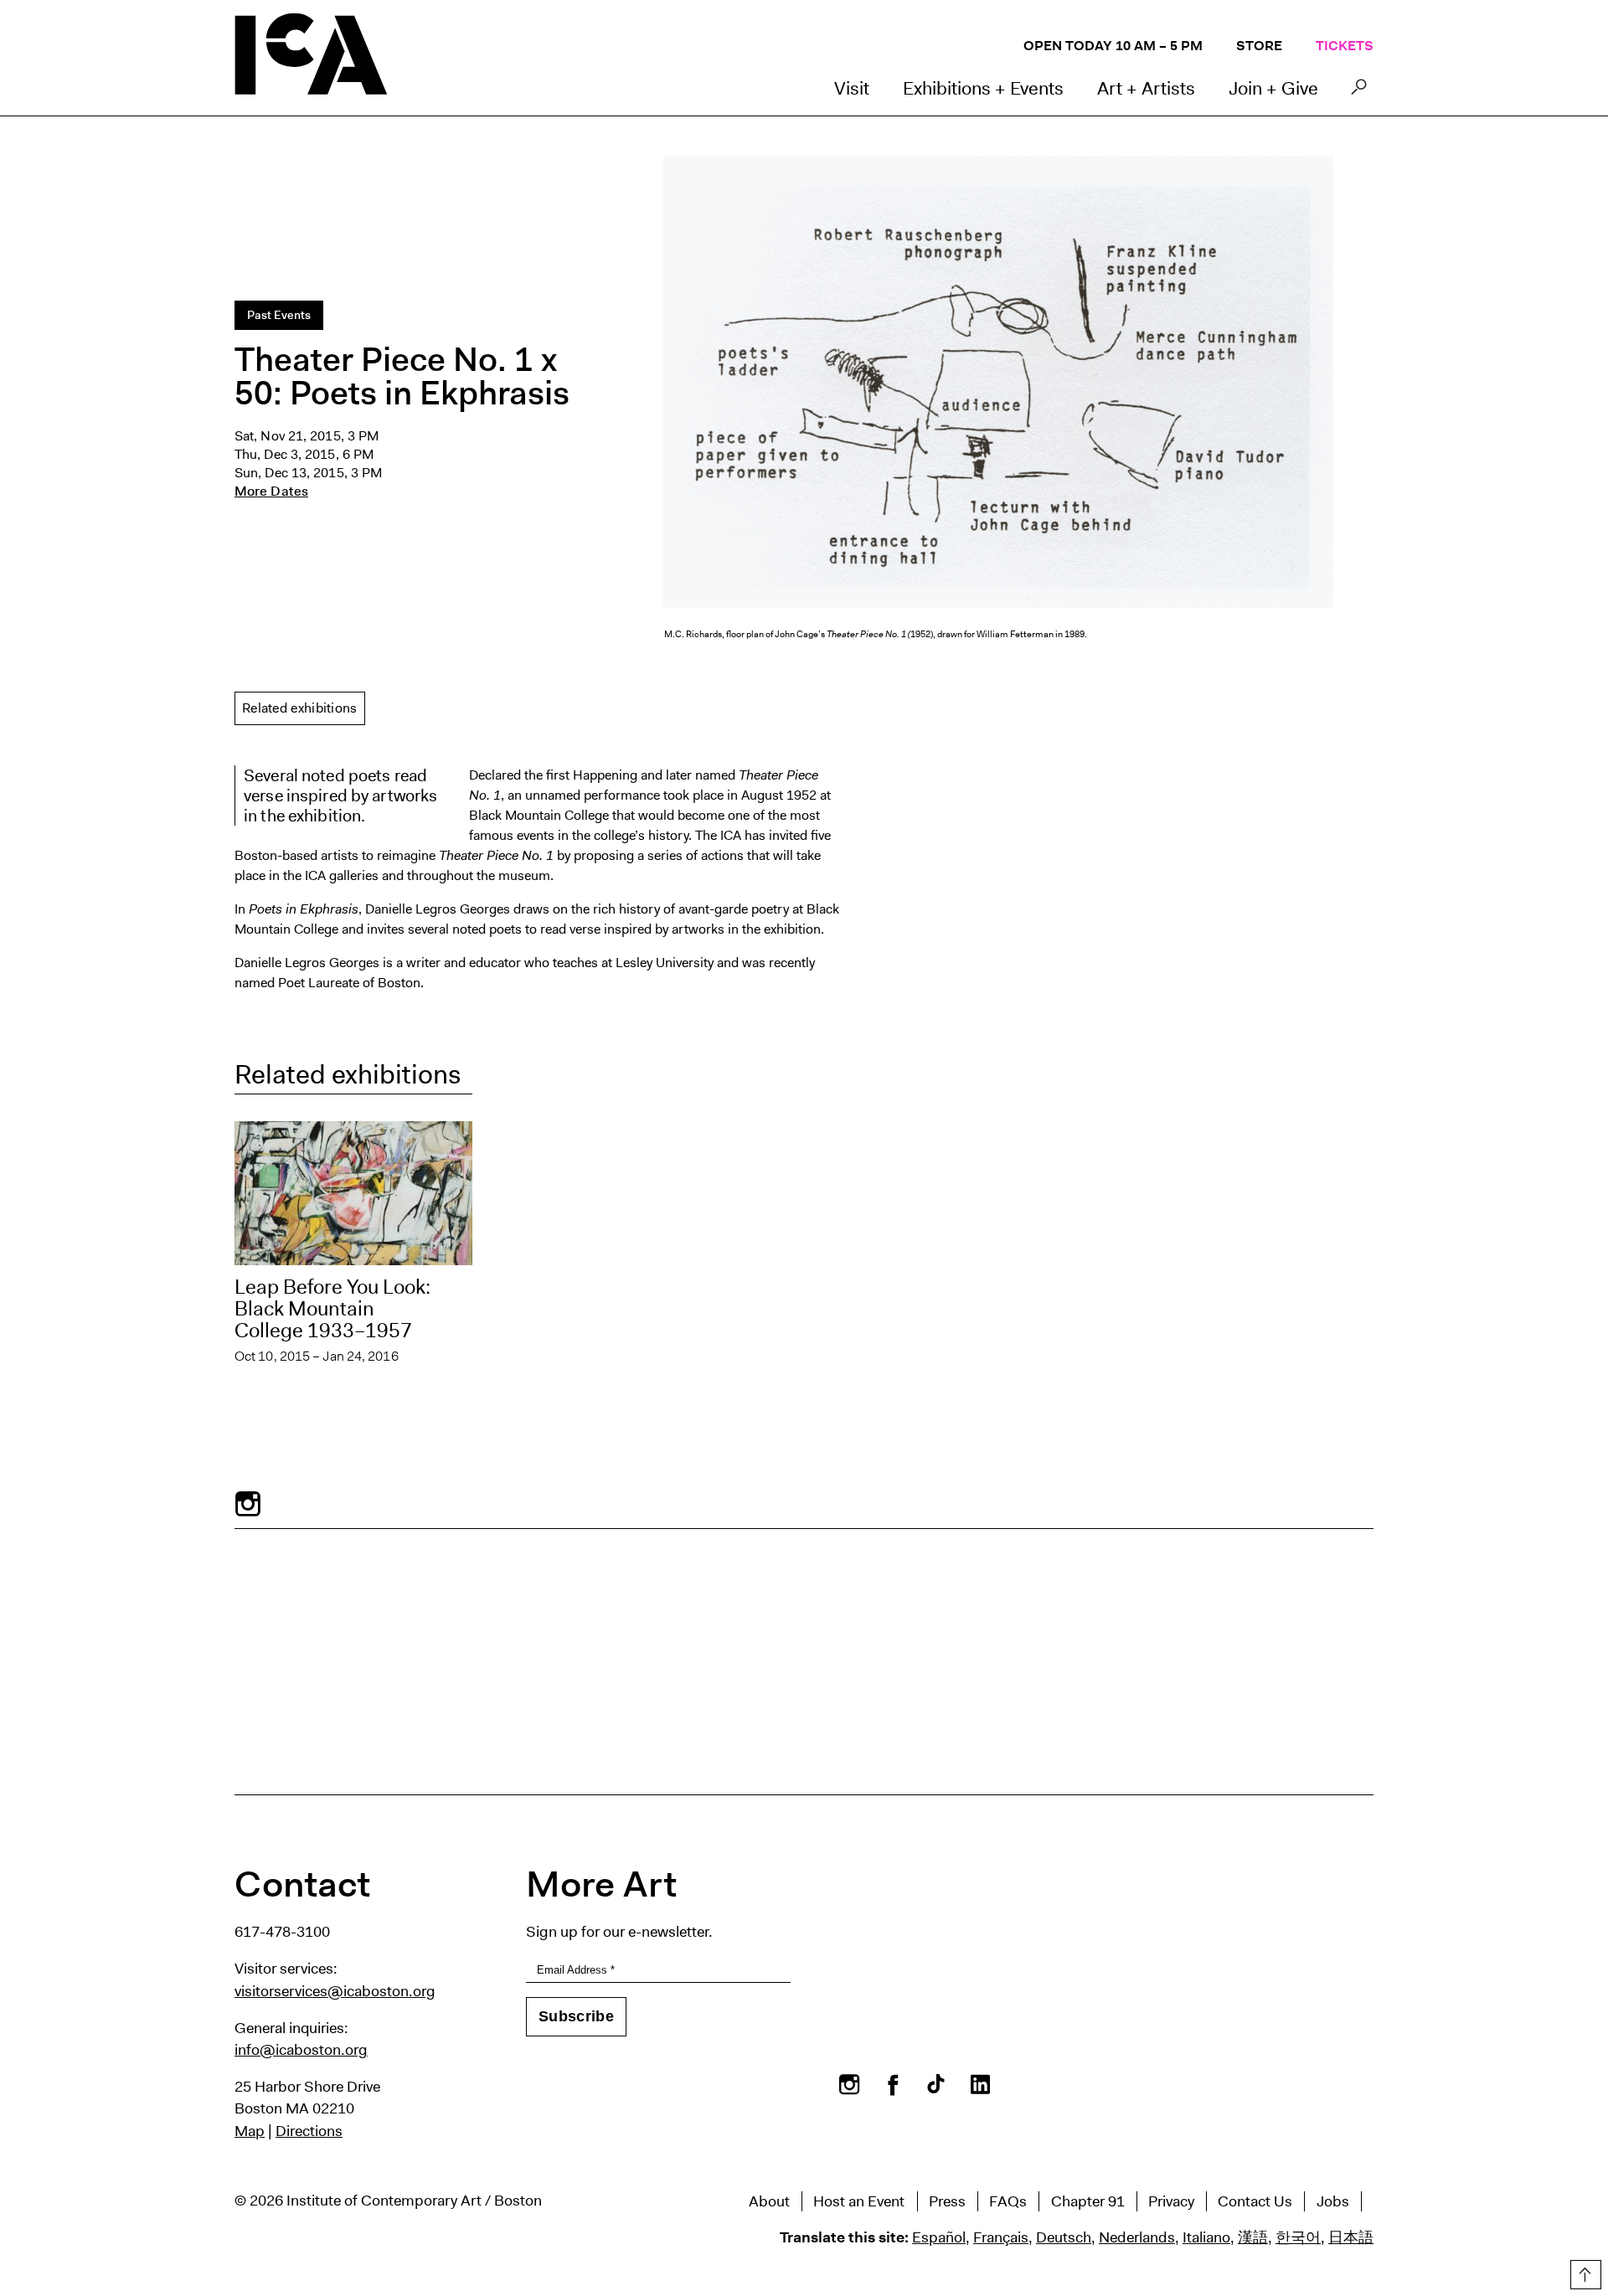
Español (939, 2237)
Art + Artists (1146, 88)
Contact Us (1255, 2201)
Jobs (1333, 2201)
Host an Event (859, 2201)
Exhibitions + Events (983, 88)
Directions (309, 2131)
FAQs (1008, 2201)
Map (250, 2131)
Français (1001, 2237)
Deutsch (1064, 2237)
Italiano (1206, 2237)
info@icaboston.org (301, 2050)
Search (1359, 91)
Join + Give (1273, 88)
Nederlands (1137, 2237)
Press (947, 2201)
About (769, 2201)
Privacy (1171, 2201)
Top (1584, 2272)
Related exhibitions (300, 708)
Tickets (1345, 46)
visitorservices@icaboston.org (335, 1991)
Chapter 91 (1088, 2201)
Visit (852, 88)
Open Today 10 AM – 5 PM (1113, 46)
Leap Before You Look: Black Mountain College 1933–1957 (332, 1309)
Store (1259, 46)
